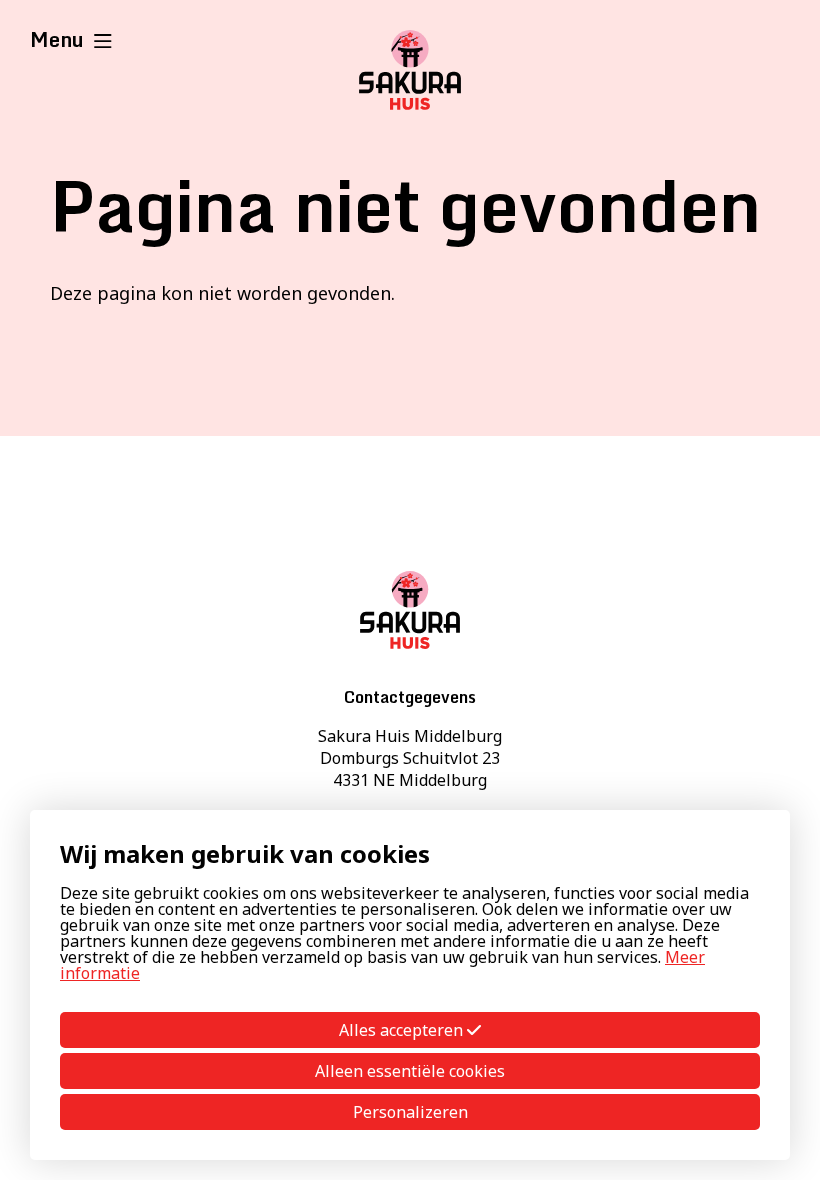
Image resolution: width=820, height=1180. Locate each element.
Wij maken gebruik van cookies (245, 853)
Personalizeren (410, 1112)
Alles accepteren (403, 1030)
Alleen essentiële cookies (410, 1071)
